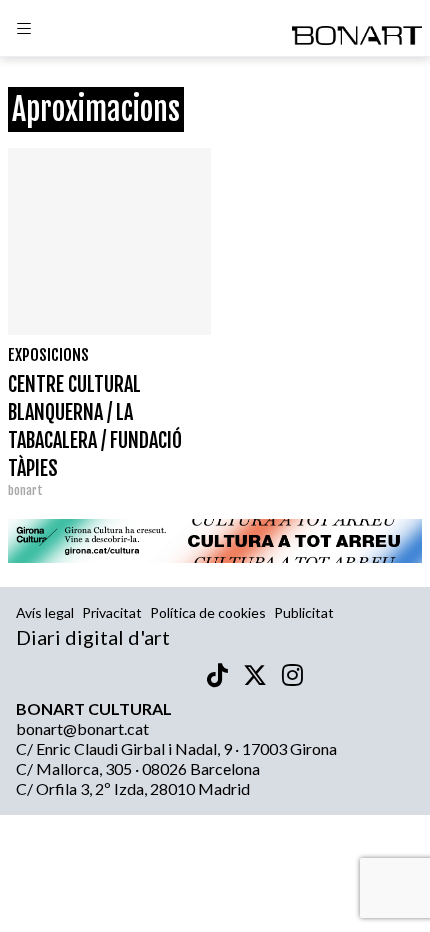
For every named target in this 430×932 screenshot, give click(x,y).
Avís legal (45, 612)
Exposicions (48, 355)
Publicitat (304, 612)
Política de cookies (208, 612)
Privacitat (112, 612)
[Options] (24, 31)
